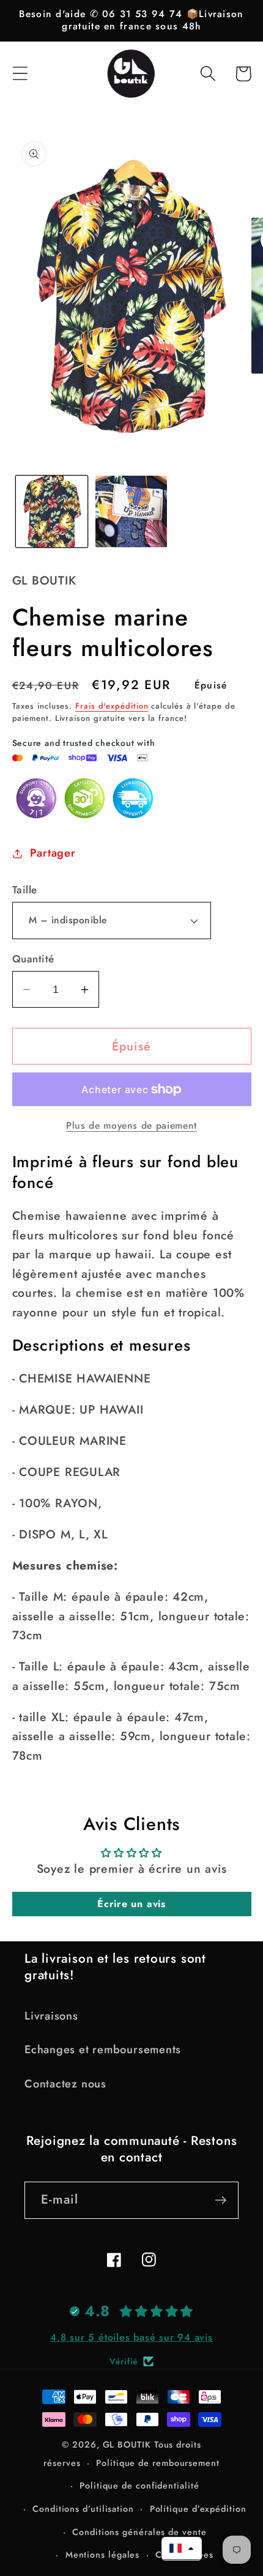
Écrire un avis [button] (131, 1904)
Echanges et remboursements (103, 2050)
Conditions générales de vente (139, 2532)
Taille (25, 890)
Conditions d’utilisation (83, 2509)
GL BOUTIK (127, 2445)
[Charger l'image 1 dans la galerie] (52, 511)
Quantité (33, 959)
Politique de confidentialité (139, 2486)
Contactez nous (65, 2084)
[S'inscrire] (220, 2200)
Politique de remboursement (158, 2463)
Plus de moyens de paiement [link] (131, 1126)
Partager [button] (53, 853)
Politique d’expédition (198, 2509)
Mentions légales (103, 2555)
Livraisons (51, 2016)
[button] (20, 74)
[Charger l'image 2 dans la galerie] (131, 511)
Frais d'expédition (112, 706)
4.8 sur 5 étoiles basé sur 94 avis (131, 2337)
